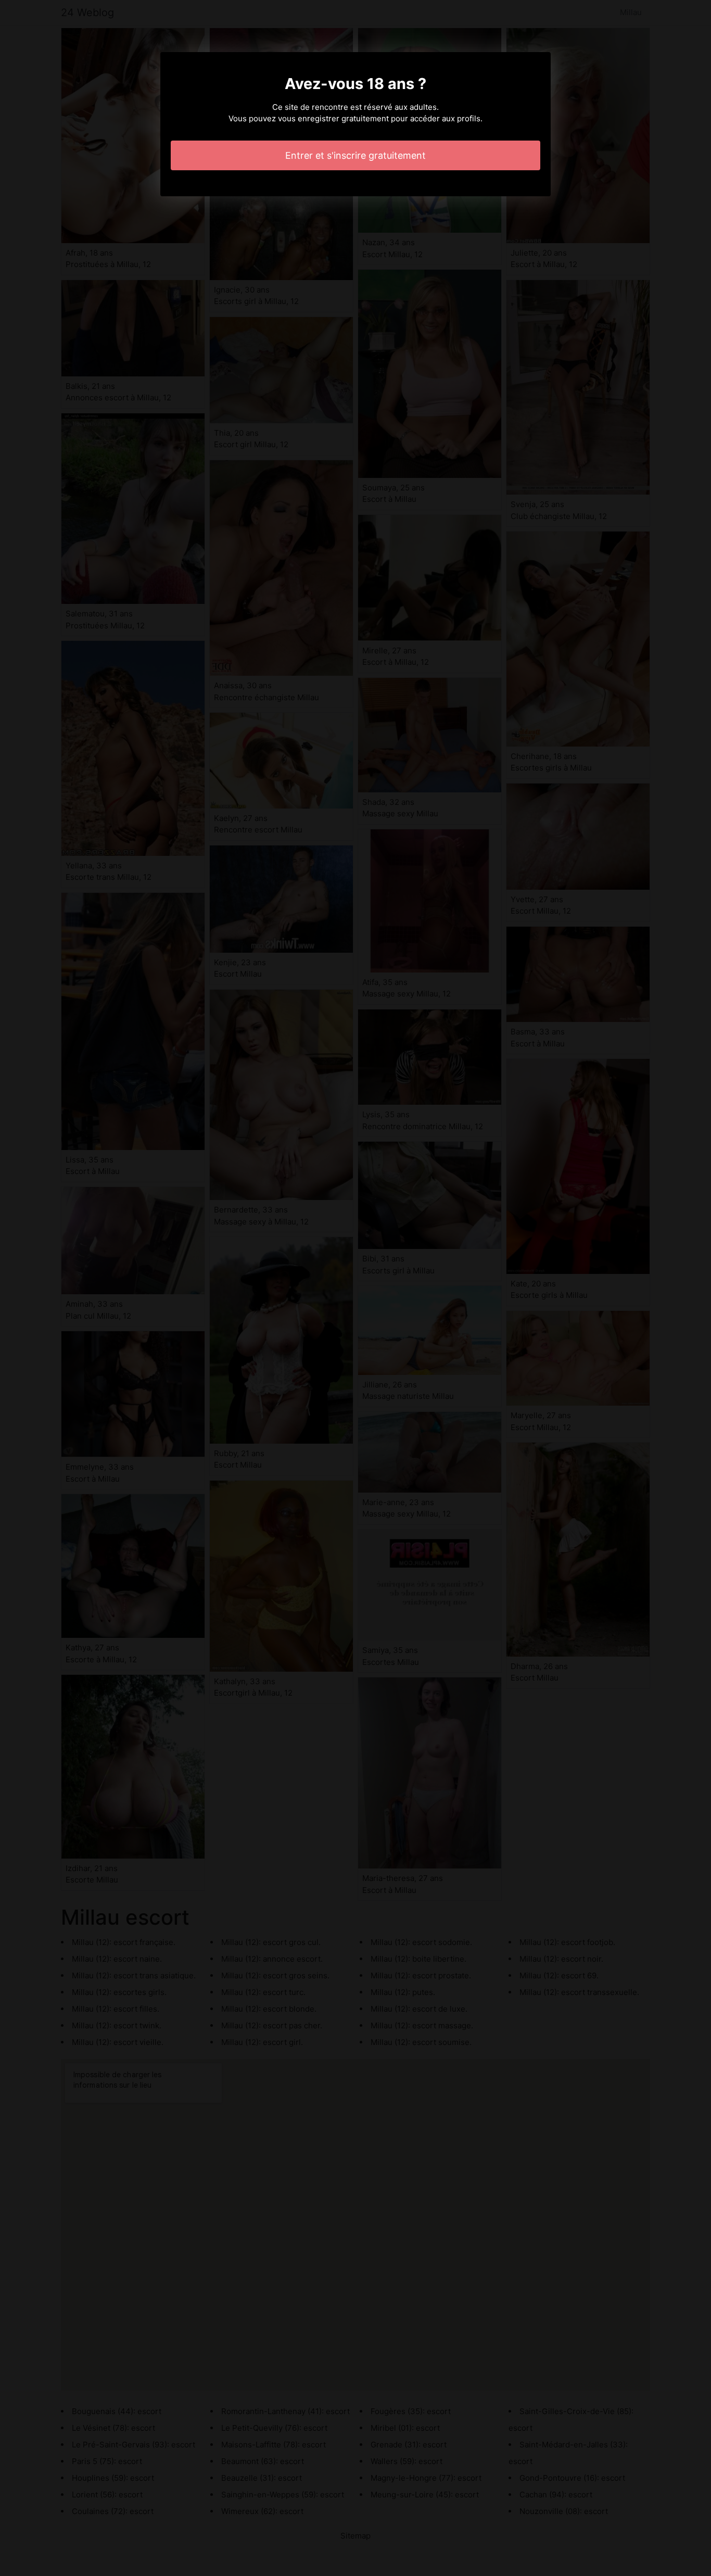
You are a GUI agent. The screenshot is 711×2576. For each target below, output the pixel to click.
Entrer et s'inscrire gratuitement (355, 155)
